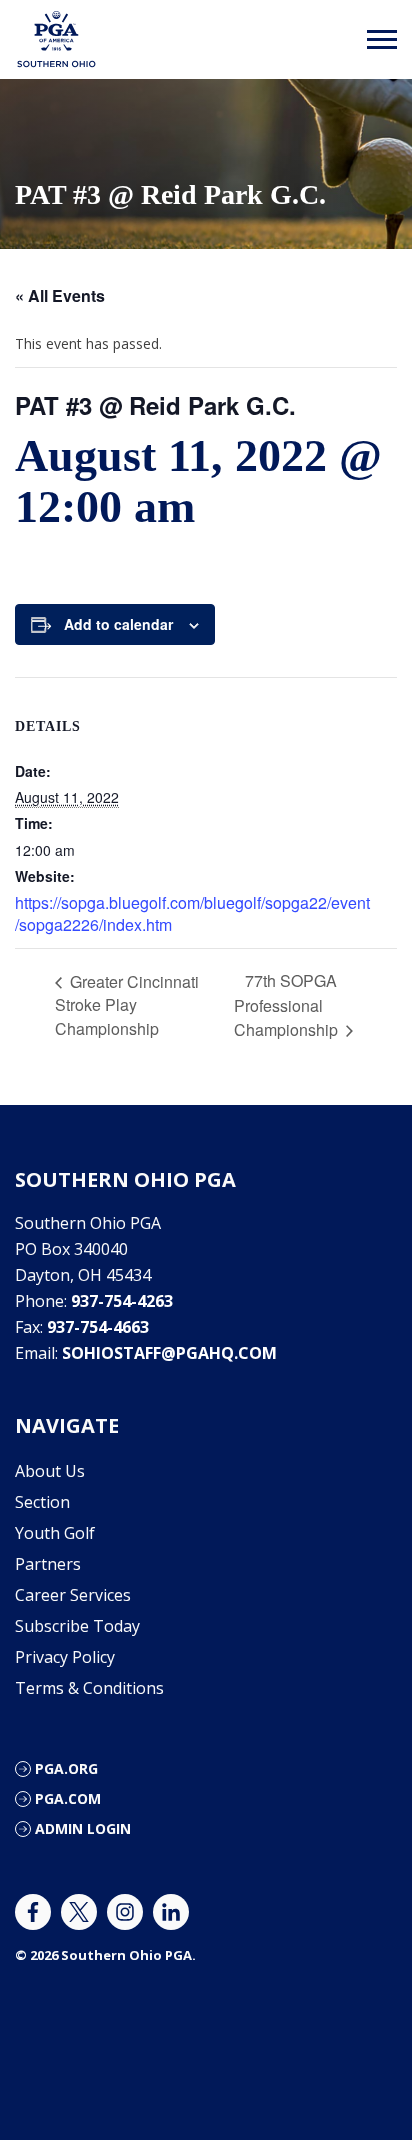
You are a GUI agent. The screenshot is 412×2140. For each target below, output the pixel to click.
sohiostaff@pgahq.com (169, 1353)
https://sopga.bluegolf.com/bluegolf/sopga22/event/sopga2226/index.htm (192, 913)
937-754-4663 (98, 1327)
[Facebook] (33, 1912)
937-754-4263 (122, 1301)
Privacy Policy (65, 1657)
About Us (50, 1471)
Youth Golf (55, 1533)
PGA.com (68, 1798)
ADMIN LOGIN (83, 1828)
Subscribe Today (77, 1626)
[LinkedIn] (171, 1912)
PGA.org (66, 1768)
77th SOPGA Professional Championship (288, 1005)
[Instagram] (125, 1912)
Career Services (73, 1595)
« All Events (60, 295)
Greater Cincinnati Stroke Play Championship (127, 1005)
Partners (48, 1564)
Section (42, 1502)
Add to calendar (118, 624)
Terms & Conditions (89, 1688)
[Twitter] (79, 1912)
